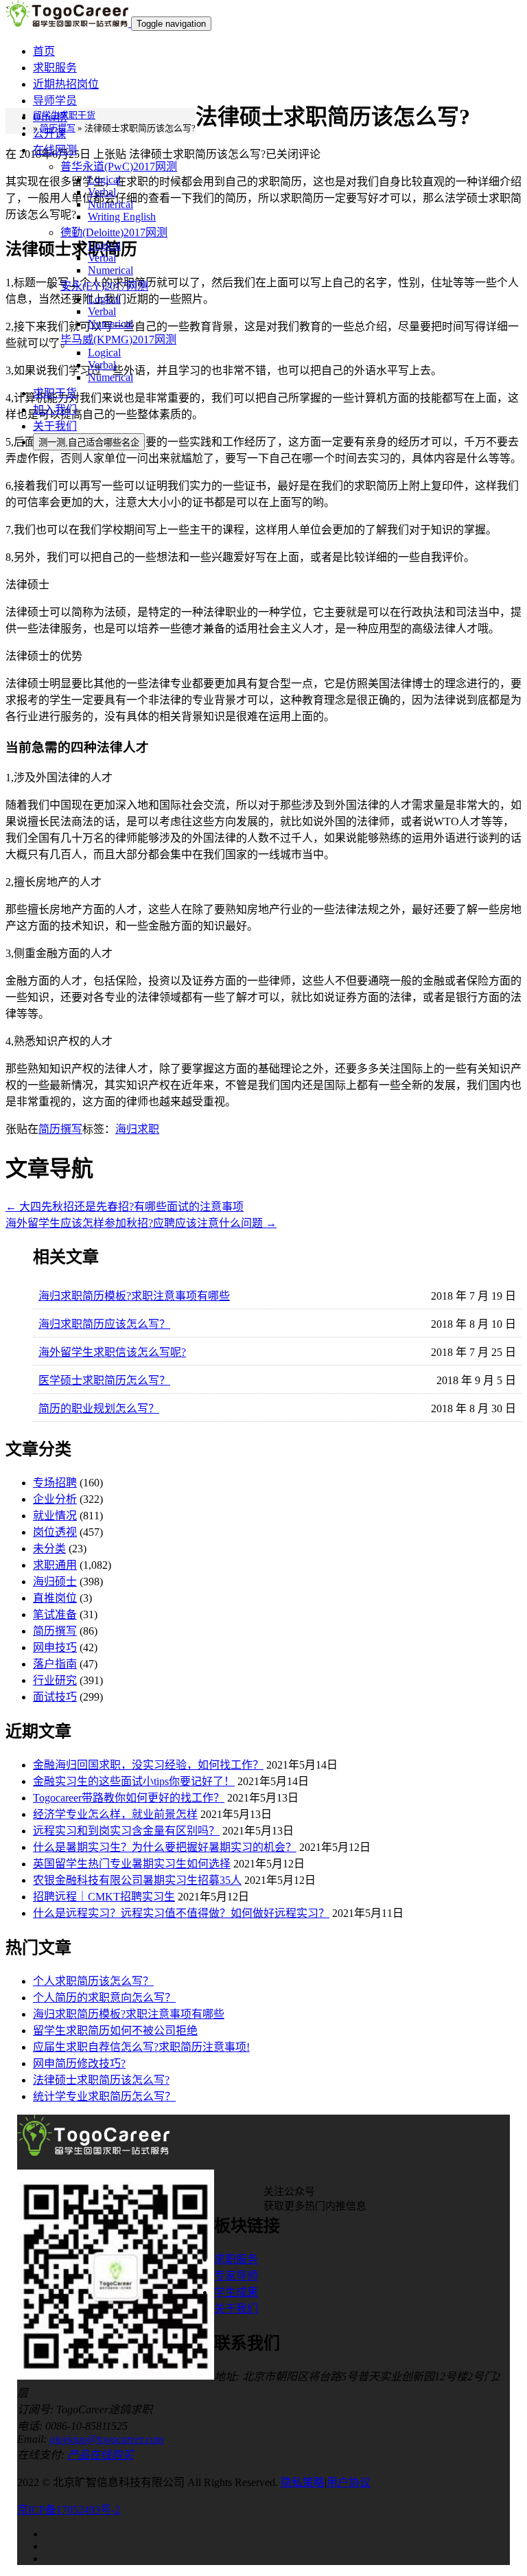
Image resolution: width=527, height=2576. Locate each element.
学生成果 (236, 2292)
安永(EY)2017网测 (104, 286)
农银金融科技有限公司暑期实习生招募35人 (137, 1880)
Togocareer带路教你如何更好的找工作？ (129, 1798)
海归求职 (137, 1129)
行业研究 (55, 1680)
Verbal (102, 192)
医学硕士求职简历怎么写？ (104, 1380)
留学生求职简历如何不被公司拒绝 (115, 2031)
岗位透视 (55, 1532)
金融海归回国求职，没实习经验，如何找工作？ (148, 1765)
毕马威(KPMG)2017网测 (118, 340)
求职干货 (55, 393)
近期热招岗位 (66, 84)
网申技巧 (55, 1647)
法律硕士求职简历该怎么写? (101, 2080)
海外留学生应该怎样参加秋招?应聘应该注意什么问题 (141, 1223)
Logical (104, 180)
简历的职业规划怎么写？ (99, 1408)
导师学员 (55, 101)
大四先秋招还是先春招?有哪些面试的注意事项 (125, 1207)
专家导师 (236, 2276)
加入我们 (55, 410)
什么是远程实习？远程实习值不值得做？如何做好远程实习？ (181, 1913)
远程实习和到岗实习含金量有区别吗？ (126, 1831)
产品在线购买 (100, 2455)
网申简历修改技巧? (79, 2063)
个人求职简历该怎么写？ (93, 1981)
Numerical (110, 204)
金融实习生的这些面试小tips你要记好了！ (134, 1781)
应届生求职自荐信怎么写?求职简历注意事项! (141, 2047)
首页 (44, 51)
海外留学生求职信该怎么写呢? (112, 1352)
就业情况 (55, 1516)
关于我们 (55, 426)
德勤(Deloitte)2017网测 (114, 232)
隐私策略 (303, 2482)
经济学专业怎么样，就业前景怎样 (115, 1814)
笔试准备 (55, 1614)
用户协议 (349, 2482)
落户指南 (55, 1664)
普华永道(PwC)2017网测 (119, 166)
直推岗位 (55, 1598)
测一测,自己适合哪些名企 (89, 442)
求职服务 (55, 68)
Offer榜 (50, 117)
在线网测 (55, 150)
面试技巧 (55, 1697)
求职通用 (55, 1565)
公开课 (49, 134)
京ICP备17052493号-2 (69, 2510)
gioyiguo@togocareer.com (107, 2439)
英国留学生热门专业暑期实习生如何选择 (132, 1864)
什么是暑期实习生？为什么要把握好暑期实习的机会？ (165, 1847)
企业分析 (55, 1499)
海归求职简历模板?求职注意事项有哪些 (134, 1296)
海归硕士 (55, 1582)
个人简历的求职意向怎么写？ (104, 1998)
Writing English (122, 217)
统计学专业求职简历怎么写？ (104, 2096)
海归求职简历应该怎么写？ (104, 1324)
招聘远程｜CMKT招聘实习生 (104, 1897)
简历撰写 (60, 1129)
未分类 (49, 1549)
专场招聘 (55, 1483)
